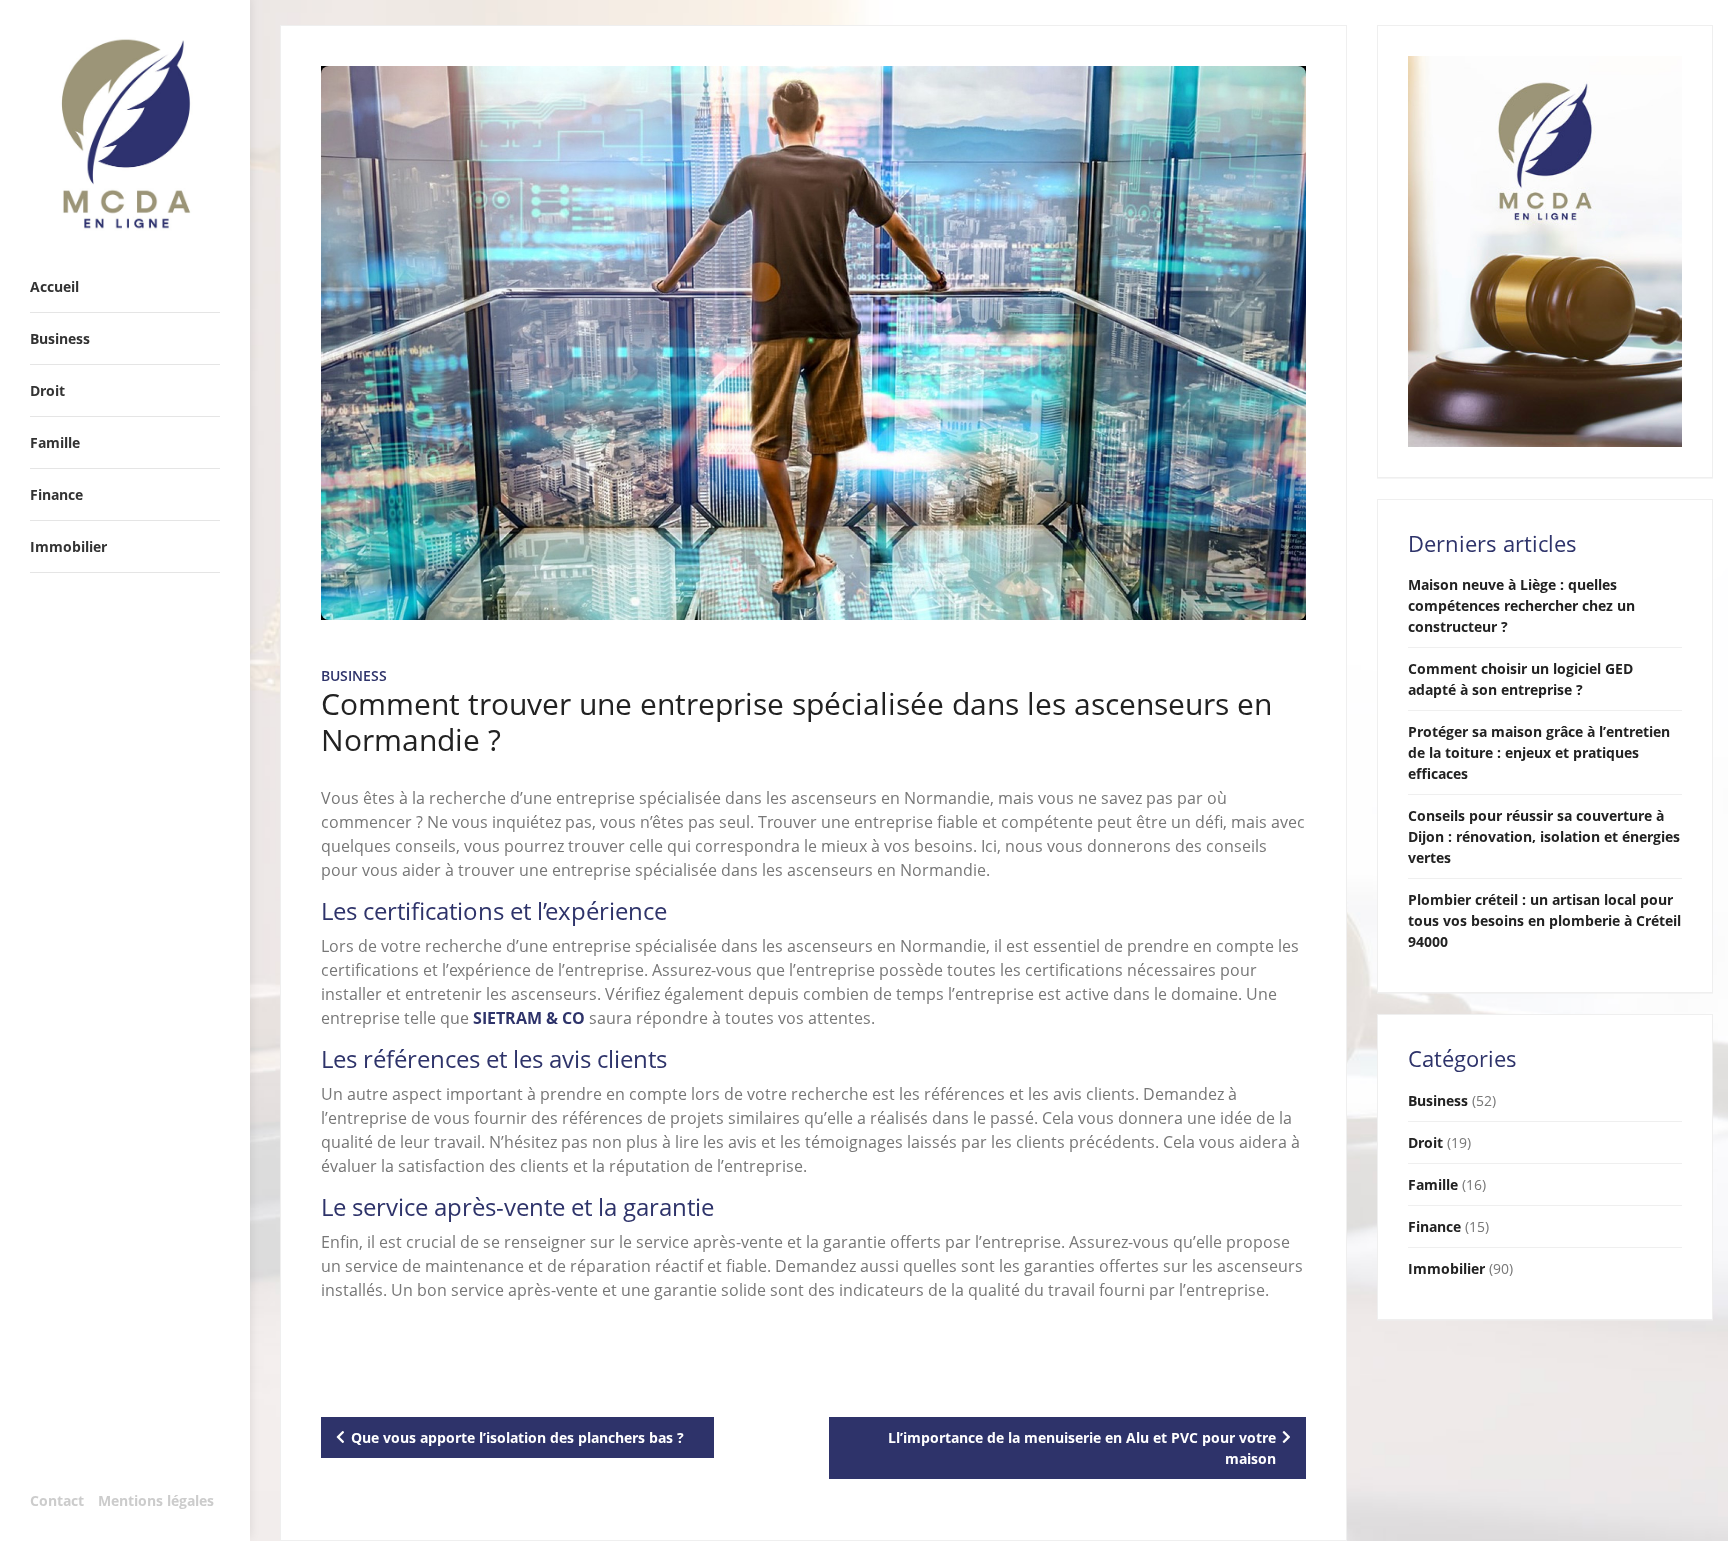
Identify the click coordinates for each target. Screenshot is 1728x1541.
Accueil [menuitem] (54, 286)
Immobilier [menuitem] (68, 546)
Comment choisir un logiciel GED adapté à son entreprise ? (1520, 679)
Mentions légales (156, 1500)
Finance (1434, 1226)
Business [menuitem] (60, 338)
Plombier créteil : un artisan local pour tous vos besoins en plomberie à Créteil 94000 (1544, 920)
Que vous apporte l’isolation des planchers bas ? (517, 1437)
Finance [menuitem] (56, 494)
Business (354, 675)
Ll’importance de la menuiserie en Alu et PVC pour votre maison (1082, 1448)
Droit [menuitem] (47, 390)
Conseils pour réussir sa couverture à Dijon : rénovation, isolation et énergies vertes (1544, 836)
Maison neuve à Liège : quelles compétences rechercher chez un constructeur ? (1521, 605)
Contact (57, 1500)
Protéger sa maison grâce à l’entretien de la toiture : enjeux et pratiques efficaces (1539, 752)
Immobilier (1446, 1268)
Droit (1425, 1142)
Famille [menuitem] (55, 442)
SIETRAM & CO (529, 1018)
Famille (1433, 1184)
